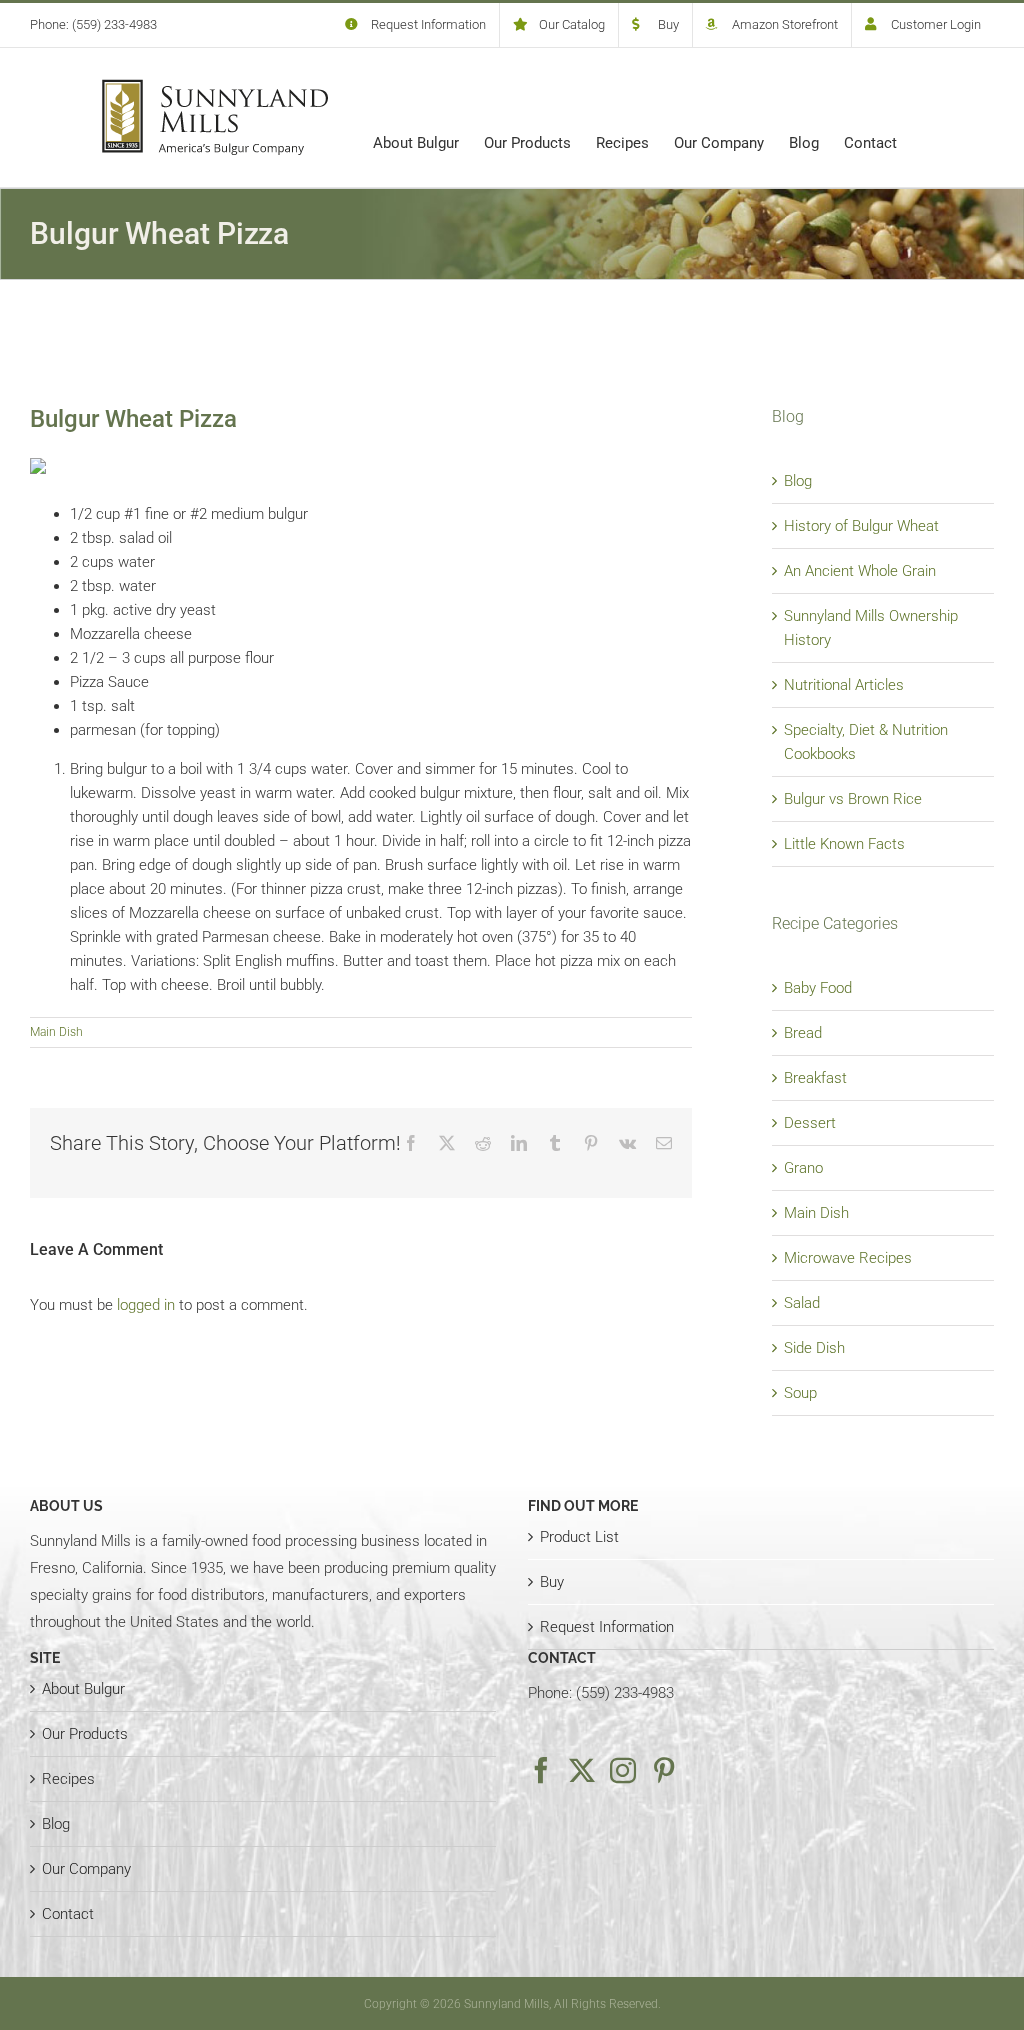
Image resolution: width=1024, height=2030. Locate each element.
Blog (798, 481)
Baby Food (818, 988)
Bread (803, 1033)
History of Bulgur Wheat (861, 526)
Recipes (68, 1779)
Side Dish (814, 1348)
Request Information (607, 1627)
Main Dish (56, 1032)
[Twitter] (582, 1770)
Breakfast (815, 1078)
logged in (146, 1305)
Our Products (85, 1734)
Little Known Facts (844, 844)
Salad (802, 1303)
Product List (579, 1537)
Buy (552, 1582)
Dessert (810, 1123)
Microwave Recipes (848, 1258)
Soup (800, 1393)
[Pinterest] (664, 1770)
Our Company (86, 1869)
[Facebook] (541, 1770)
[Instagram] (623, 1770)
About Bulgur (83, 1689)
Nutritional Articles (844, 685)
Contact (68, 1914)
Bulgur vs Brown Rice (853, 799)
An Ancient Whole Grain (860, 571)
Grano (803, 1168)
